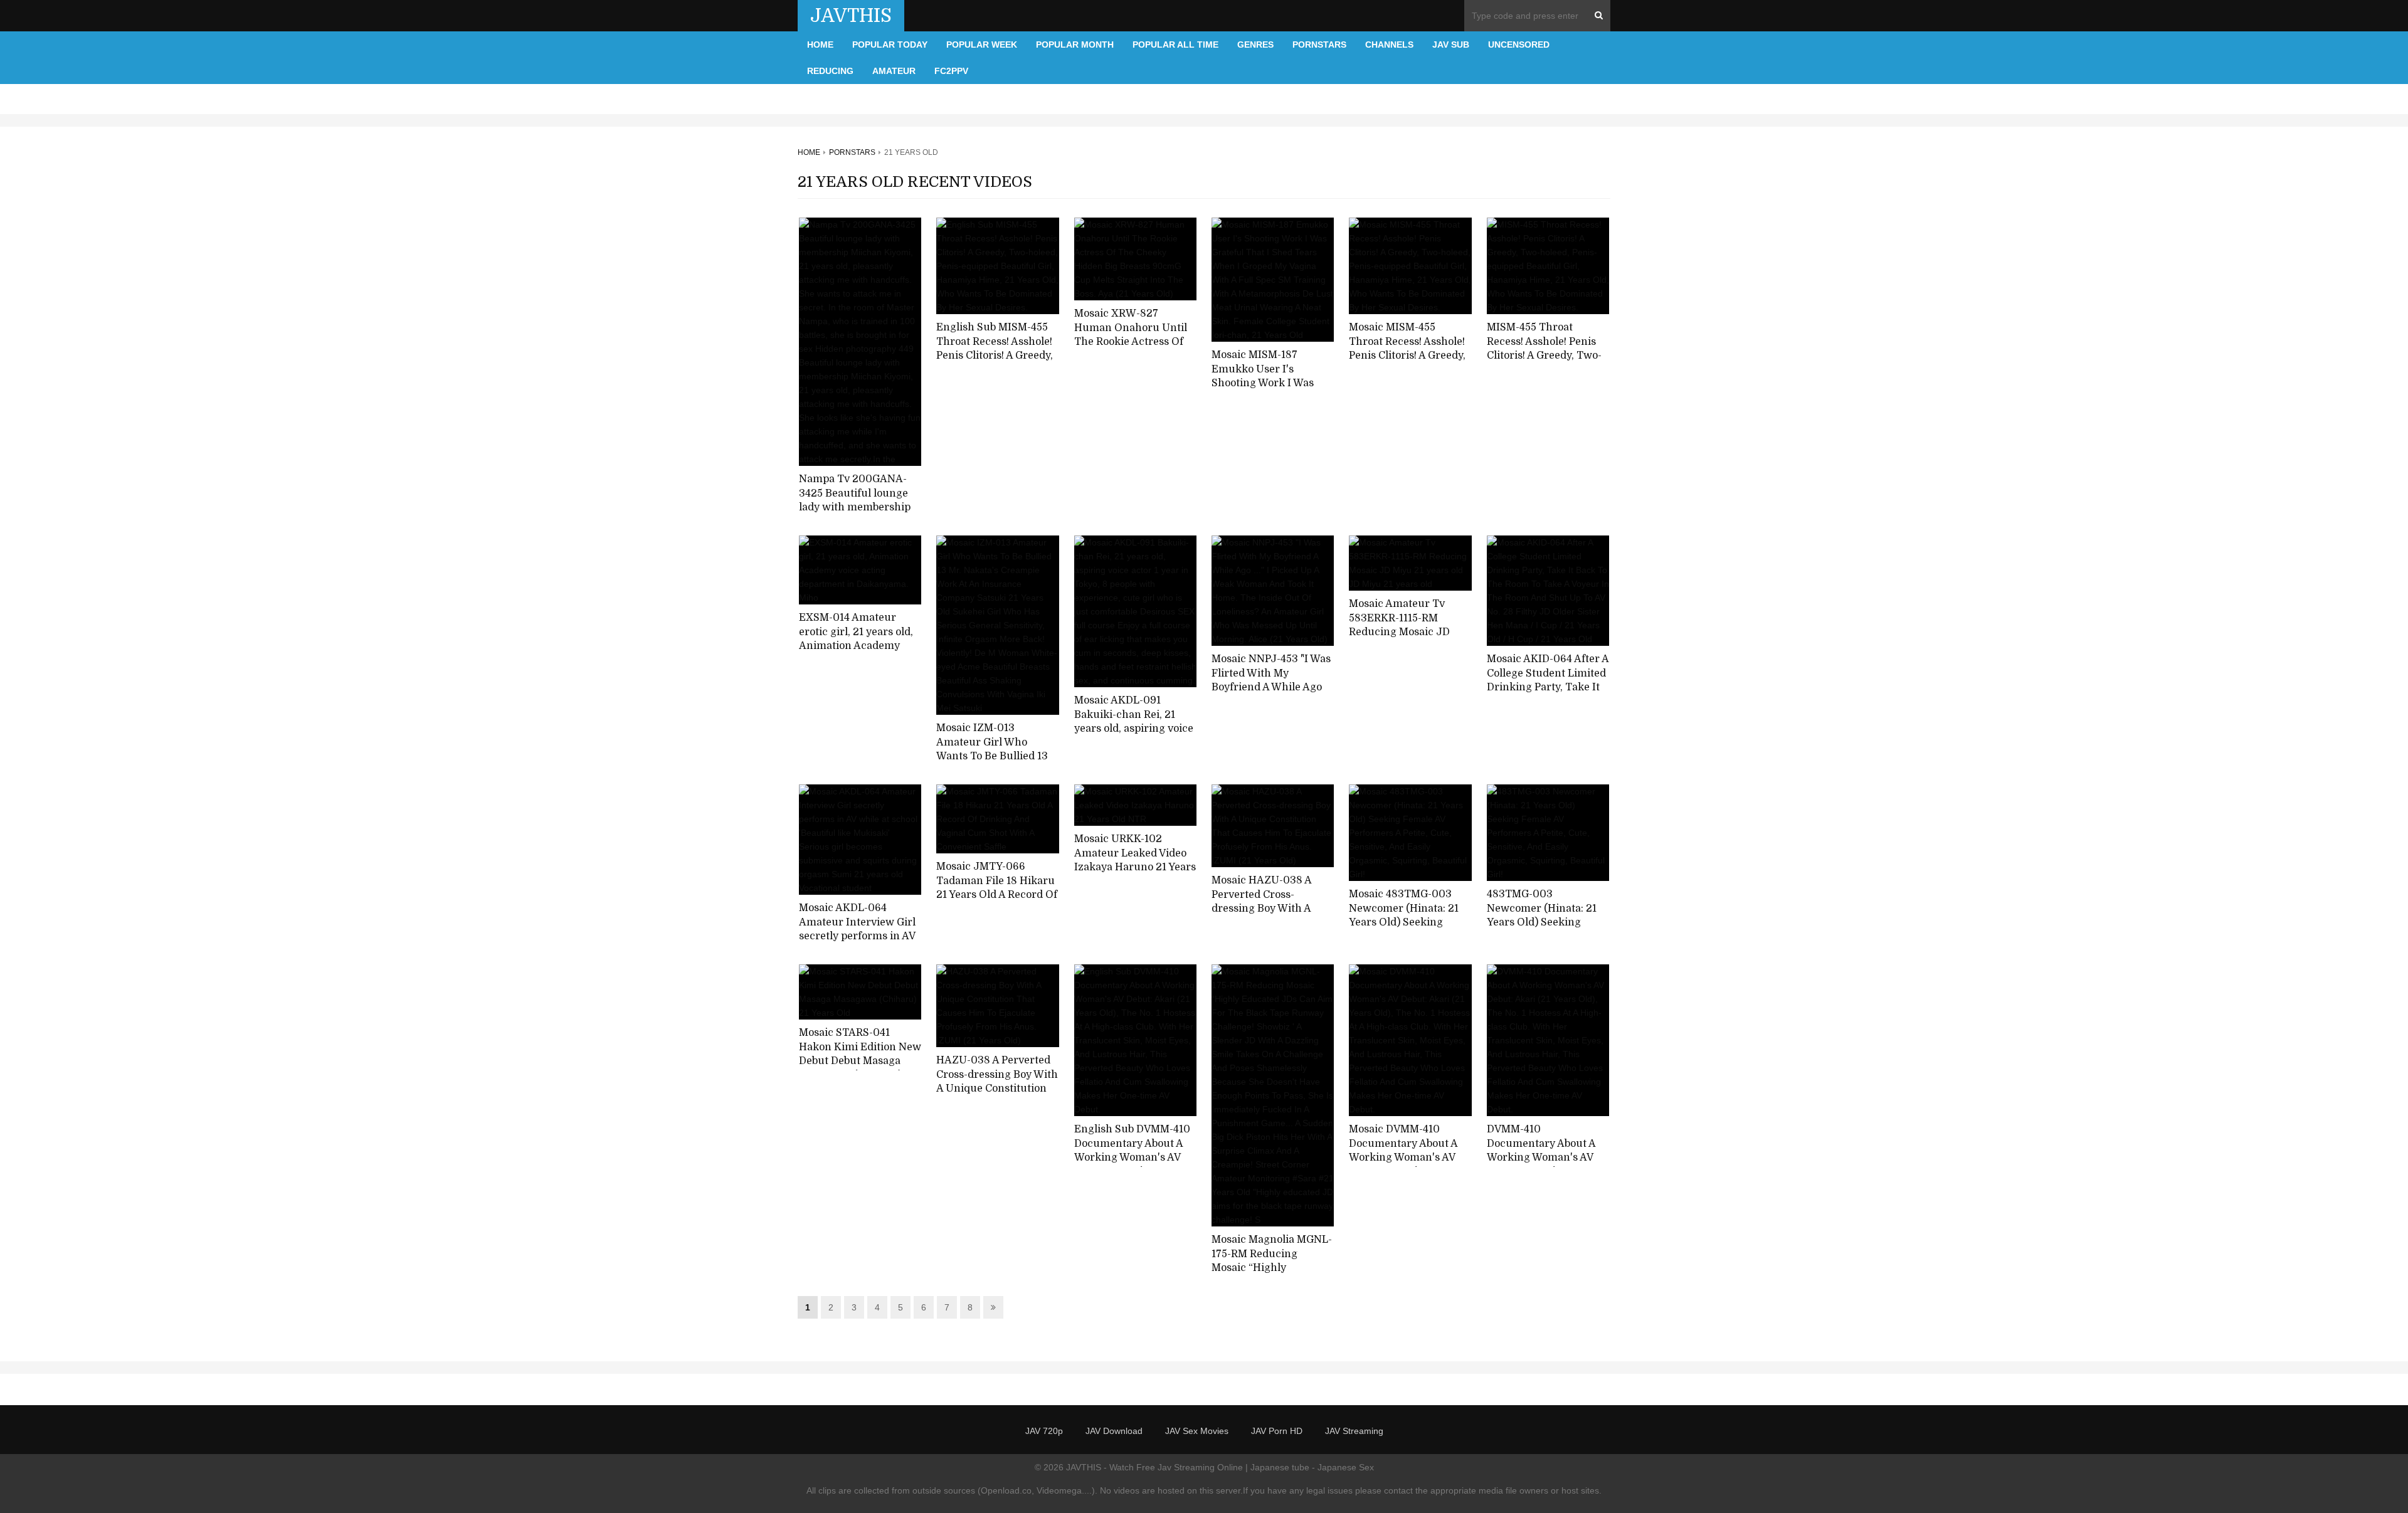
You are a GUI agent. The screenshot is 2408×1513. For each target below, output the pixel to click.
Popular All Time (1175, 45)
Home (820, 45)
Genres (1255, 45)
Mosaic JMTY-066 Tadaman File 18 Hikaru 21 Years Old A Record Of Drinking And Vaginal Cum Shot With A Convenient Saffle (997, 902)
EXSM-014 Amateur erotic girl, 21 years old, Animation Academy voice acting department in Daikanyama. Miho (859, 646)
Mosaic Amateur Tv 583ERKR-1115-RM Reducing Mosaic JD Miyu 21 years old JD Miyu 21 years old (1400, 632)
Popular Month (1075, 45)
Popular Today (890, 45)
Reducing (830, 71)
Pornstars (1319, 45)
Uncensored (1519, 45)
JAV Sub (1451, 45)
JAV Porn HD (1277, 1431)
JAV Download (1114, 1431)
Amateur (894, 71)
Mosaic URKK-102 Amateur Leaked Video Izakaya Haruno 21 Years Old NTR (1135, 860)
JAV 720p (1044, 1431)
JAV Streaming (1354, 1431)
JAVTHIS (851, 16)
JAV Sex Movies (1197, 1431)
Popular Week (982, 45)
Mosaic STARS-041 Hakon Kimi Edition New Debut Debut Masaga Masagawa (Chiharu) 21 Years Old (860, 1061)
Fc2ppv (951, 71)
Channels (1389, 45)
